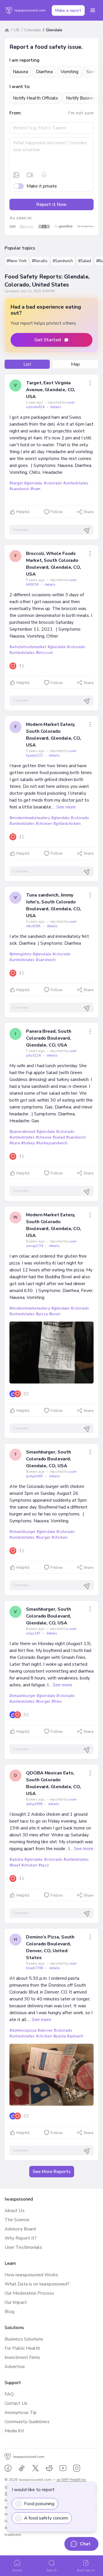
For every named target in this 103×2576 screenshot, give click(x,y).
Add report (86, 2570)
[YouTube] (63, 2468)
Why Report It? (21, 2238)
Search (51, 2570)
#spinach (75, 2036)
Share (89, 512)
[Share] (90, 383)
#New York (17, 261)
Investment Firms (22, 2357)
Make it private (42, 186)
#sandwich (19, 489)
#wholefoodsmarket (28, 647)
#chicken (44, 824)
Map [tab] (75, 364)
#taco (43, 1865)
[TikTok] (22, 2468)
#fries (57, 1701)
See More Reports (52, 2172)
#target (16, 483)
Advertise (15, 2367)
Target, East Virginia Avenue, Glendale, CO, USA (50, 390)
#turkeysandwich (52, 1143)
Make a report (68, 10)
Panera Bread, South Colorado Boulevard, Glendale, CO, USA (48, 1038)
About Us (15, 2211)
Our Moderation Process (29, 2293)
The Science (17, 2220)
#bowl (55, 1314)
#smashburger (22, 1532)
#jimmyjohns (20, 954)
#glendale (33, 483)
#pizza (42, 1314)
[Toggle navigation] (93, 10)
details (56, 407)
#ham (35, 489)
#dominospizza (23, 2030)
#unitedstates (76, 483)
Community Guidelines (27, 2422)
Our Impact (16, 2302)
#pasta (60, 2036)
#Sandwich (63, 261)
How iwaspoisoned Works (31, 2275)
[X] (35, 2468)
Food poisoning (39, 2504)
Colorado (33, 30)
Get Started (48, 340)
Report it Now (51, 204)
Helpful (23, 512)
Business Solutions (24, 2339)
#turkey (28, 1143)
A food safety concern (46, 2518)
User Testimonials (23, 2247)
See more (66, 807)
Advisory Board (20, 2229)
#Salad (85, 261)
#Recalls (40, 261)
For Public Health (22, 2348)
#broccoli (44, 653)
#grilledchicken (67, 824)
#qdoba (16, 1859)
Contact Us (16, 2403)
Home (17, 2570)
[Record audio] (44, 175)
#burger (43, 1537)
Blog (9, 2312)
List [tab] (27, 364)
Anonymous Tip (21, 2413)
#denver (45, 2030)
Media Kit (14, 2431)
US (17, 30)
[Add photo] (16, 175)
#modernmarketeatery (30, 818)
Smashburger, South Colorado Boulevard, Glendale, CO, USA (48, 1459)
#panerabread (22, 1132)
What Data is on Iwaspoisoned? (37, 2284)
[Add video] (30, 175)
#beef (15, 1865)
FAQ (9, 2394)
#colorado (53, 483)
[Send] (87, 531)
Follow (57, 512)
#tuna (15, 1143)
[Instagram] (77, 2468)
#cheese (43, 1137)
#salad (59, 1137)
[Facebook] (8, 2468)
